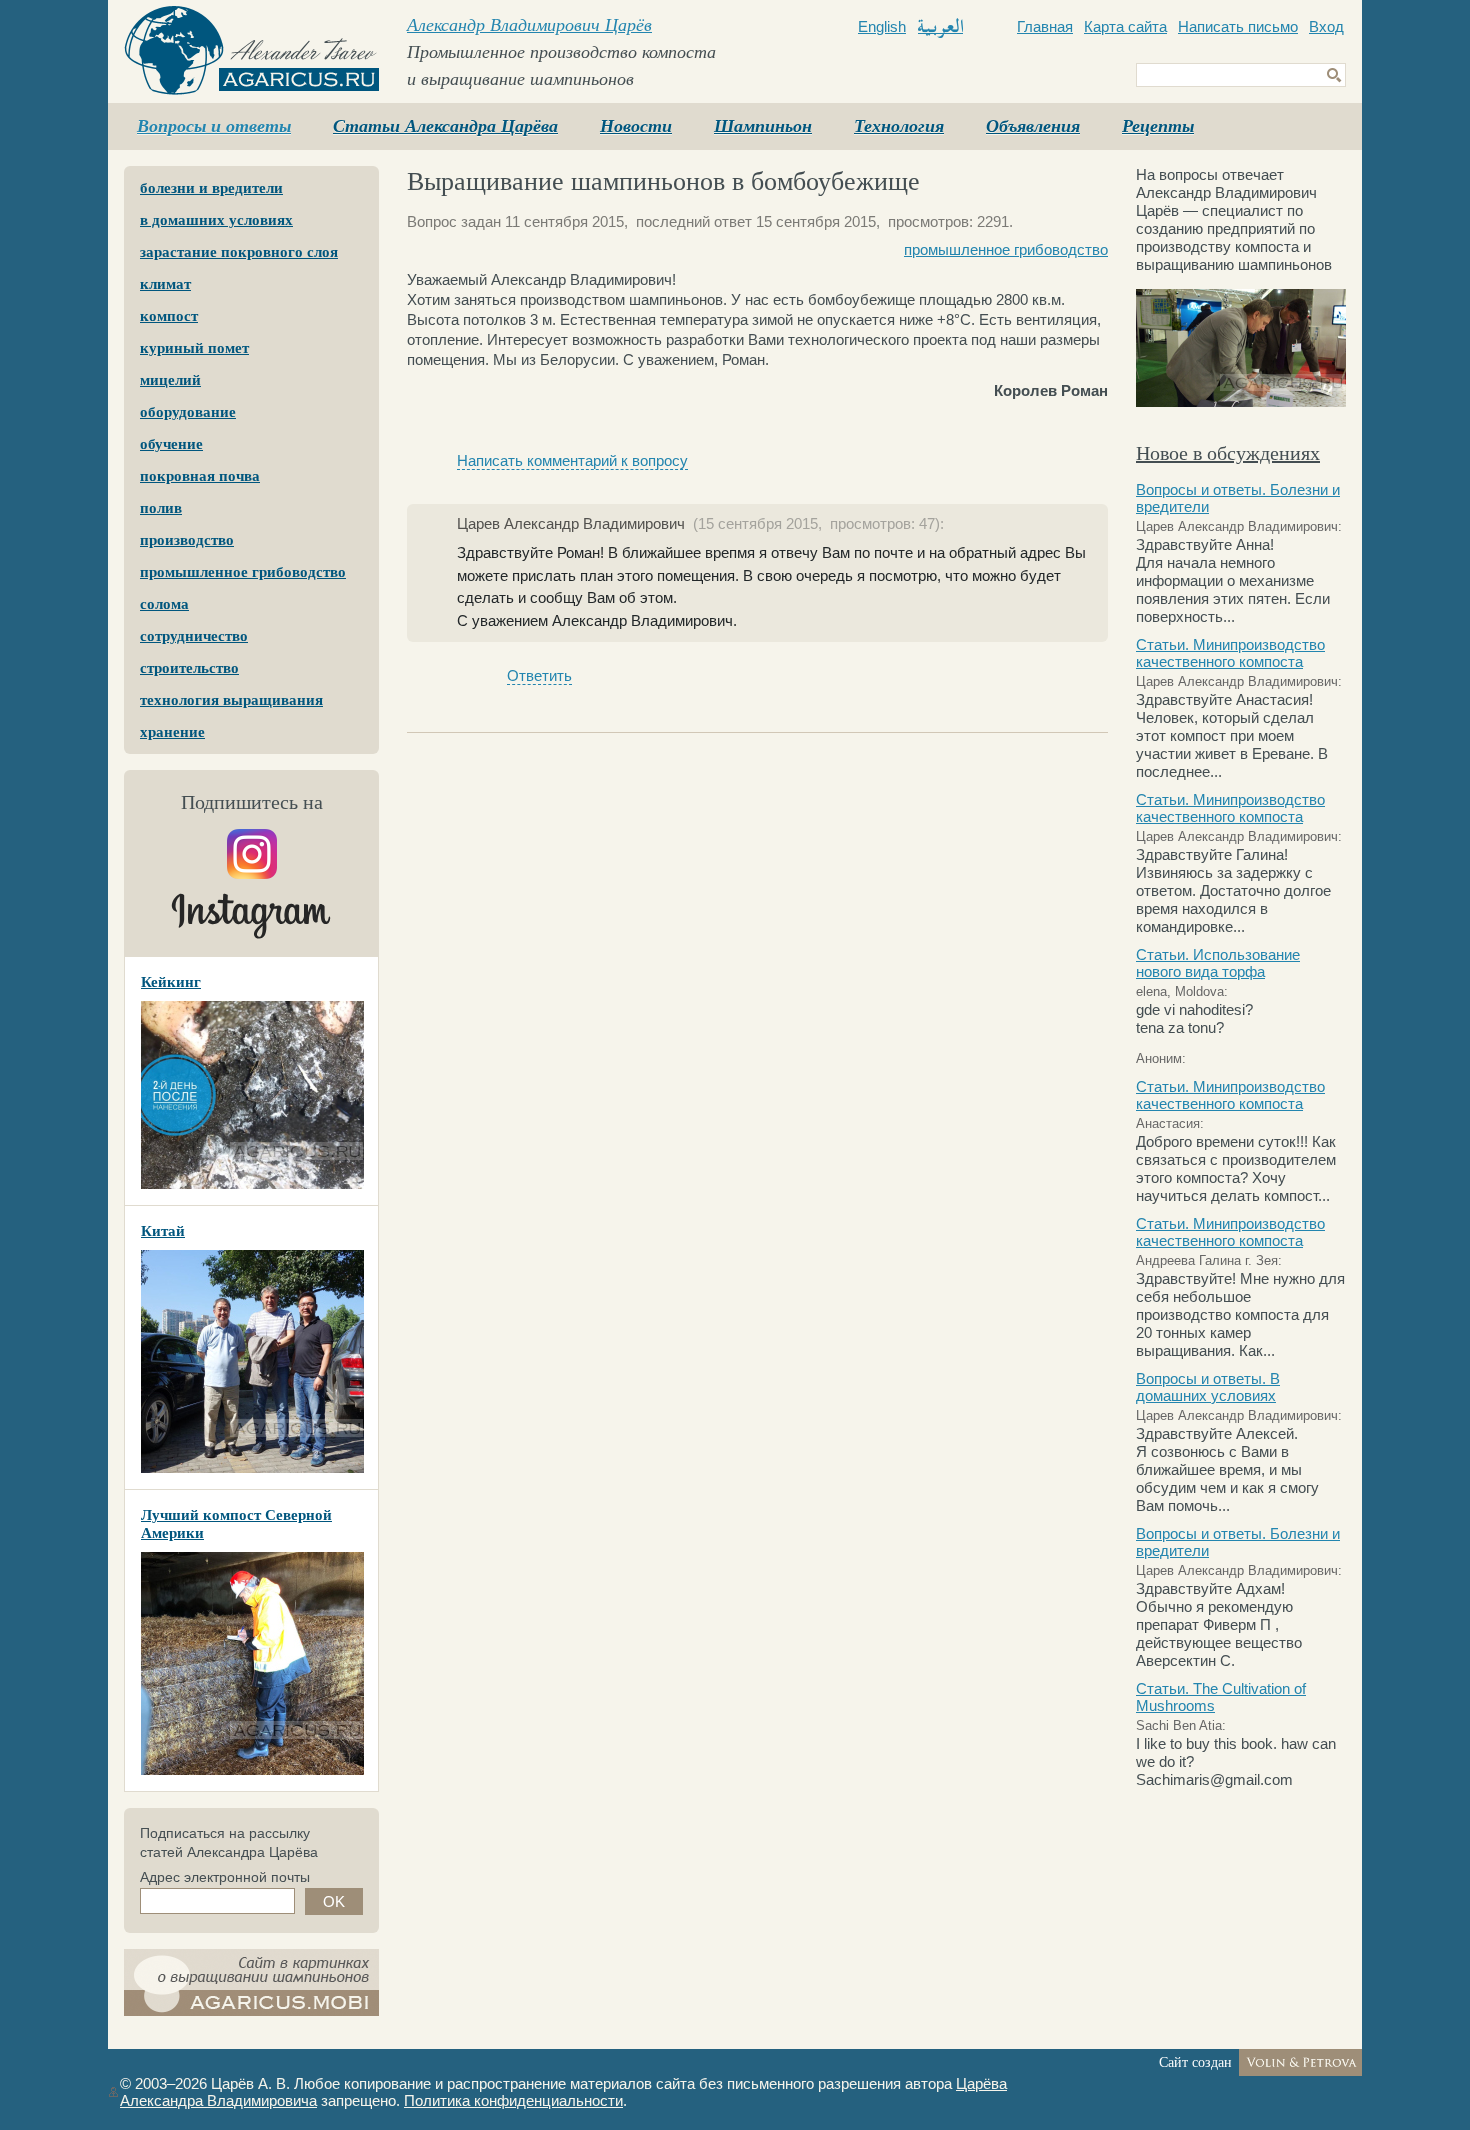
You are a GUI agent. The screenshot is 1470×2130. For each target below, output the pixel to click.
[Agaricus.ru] (251, 50)
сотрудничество (194, 636)
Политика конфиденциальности (513, 2100)
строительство (189, 668)
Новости (636, 126)
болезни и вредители (211, 188)
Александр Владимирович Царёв (529, 25)
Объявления (1033, 126)
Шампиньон (763, 126)
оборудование (188, 412)
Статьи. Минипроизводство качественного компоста (1230, 653)
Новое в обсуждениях (1228, 453)
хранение (172, 732)
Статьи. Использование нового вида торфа (1218, 963)
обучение (171, 444)
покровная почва (200, 476)
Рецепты (1158, 126)
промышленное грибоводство (243, 572)
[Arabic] (940, 28)
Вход (1326, 26)
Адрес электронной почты (225, 1877)
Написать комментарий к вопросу (572, 460)
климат (165, 284)
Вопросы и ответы (214, 126)
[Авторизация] (113, 2092)
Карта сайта (1125, 26)
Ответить (539, 675)
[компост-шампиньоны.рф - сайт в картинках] (251, 1982)
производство (187, 540)
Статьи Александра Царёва (445, 126)
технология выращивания (231, 700)
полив (161, 508)
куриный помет (194, 348)
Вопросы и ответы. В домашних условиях (1208, 1387)
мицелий (170, 380)
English (882, 26)
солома (164, 604)
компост (169, 316)
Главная (1045, 26)
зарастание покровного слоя (239, 252)
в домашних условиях (216, 220)
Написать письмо (1238, 26)
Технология (899, 126)
